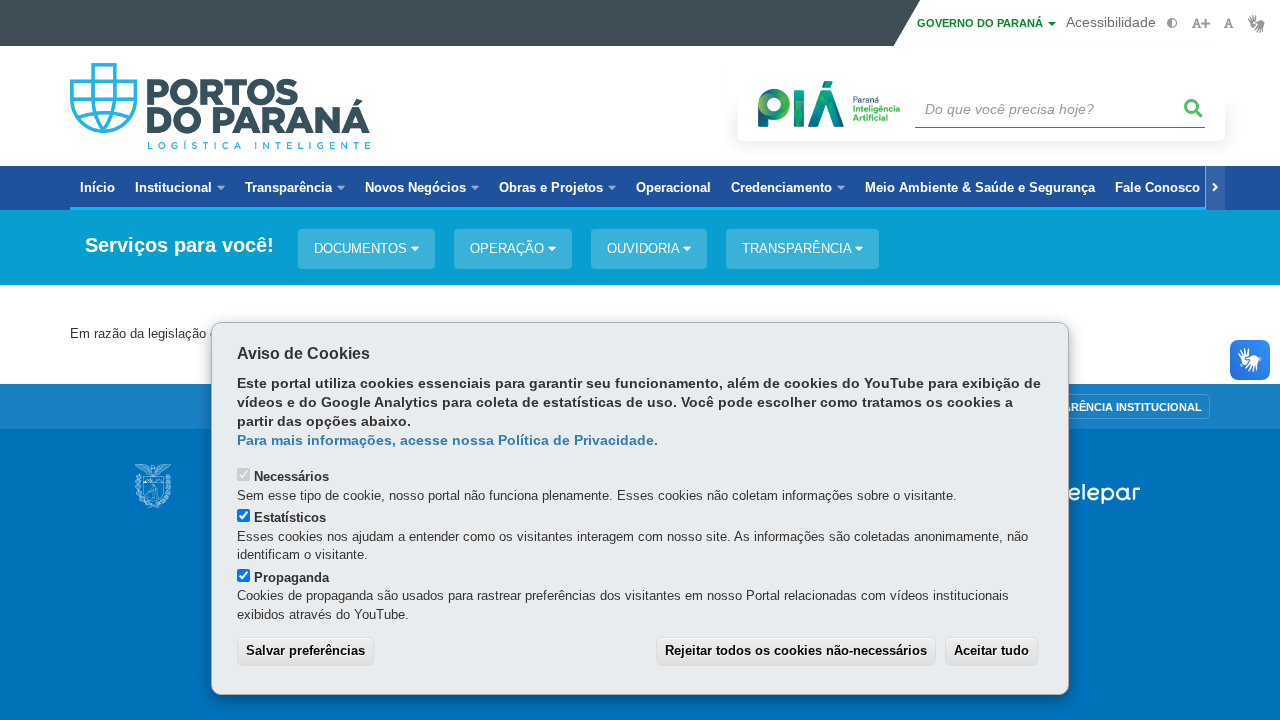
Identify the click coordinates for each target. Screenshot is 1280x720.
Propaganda (291, 577)
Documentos (362, 248)
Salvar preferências (305, 650)
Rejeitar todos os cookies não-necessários (796, 650)
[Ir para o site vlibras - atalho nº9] (1256, 23)
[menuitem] (180, 188)
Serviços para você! (179, 245)
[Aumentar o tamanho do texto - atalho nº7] (1200, 23)
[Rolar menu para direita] (1215, 188)
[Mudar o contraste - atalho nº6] (1172, 23)
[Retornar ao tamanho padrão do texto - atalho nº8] (1228, 23)
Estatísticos (290, 517)
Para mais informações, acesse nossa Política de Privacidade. (447, 440)
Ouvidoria (645, 248)
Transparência (798, 248)
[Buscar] (1194, 109)
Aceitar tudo (991, 650)
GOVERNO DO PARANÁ (981, 23)
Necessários (291, 476)
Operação (509, 248)
